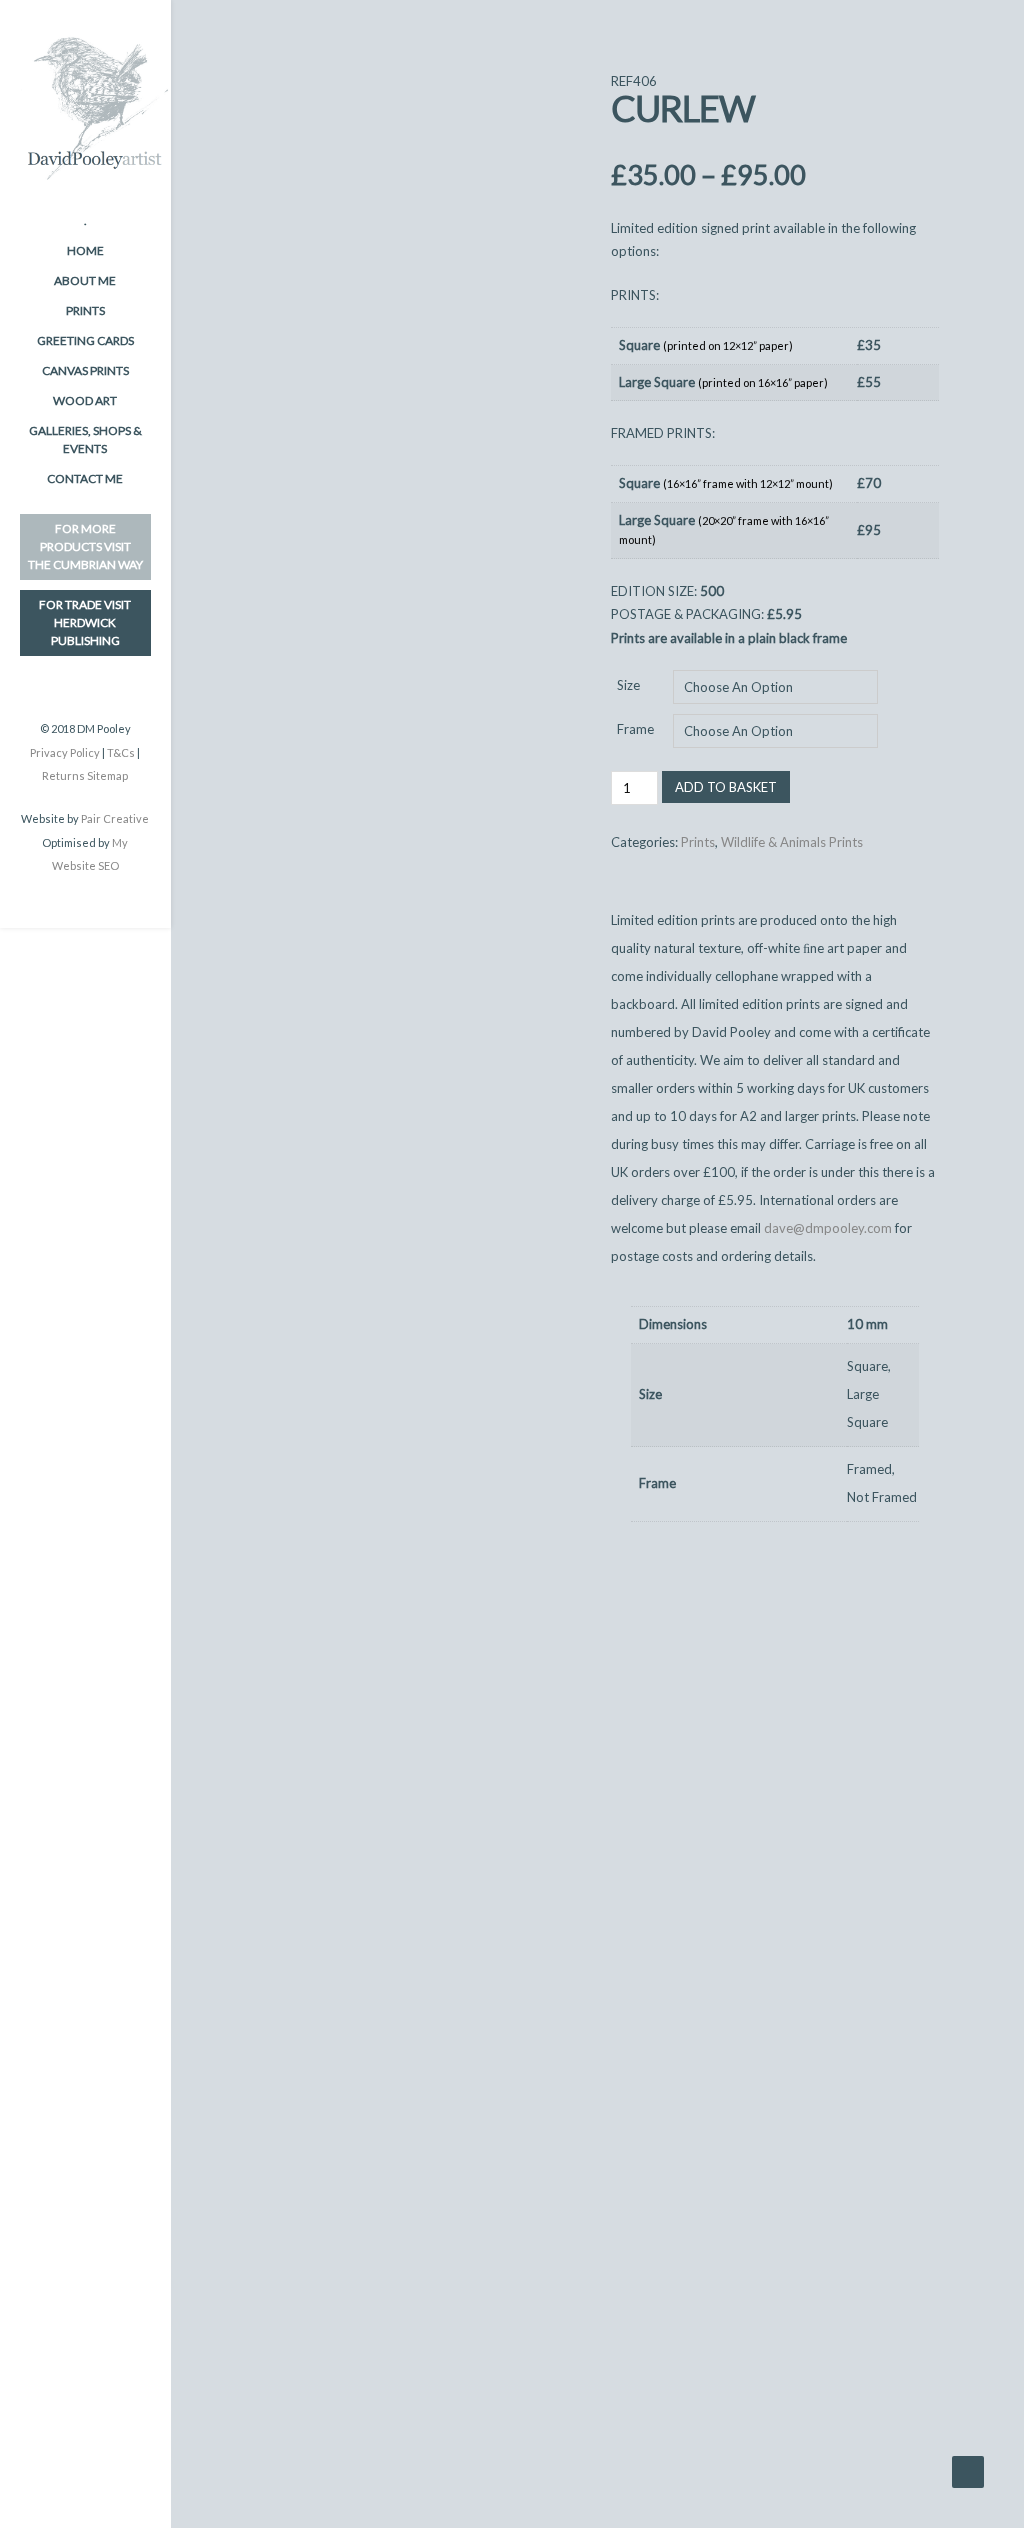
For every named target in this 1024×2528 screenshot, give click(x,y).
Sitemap (107, 775)
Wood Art (85, 400)
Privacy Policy (65, 752)
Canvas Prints (85, 370)
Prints (85, 310)
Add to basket (726, 787)
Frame (635, 729)
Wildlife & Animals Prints (792, 842)
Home (85, 250)
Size (628, 685)
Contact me (85, 478)
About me (85, 280)
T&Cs (121, 752)
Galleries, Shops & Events (85, 439)
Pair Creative (115, 818)
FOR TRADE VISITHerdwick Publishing (85, 622)
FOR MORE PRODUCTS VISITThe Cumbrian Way (85, 546)
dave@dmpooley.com (828, 1228)
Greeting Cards (85, 340)
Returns (63, 775)
